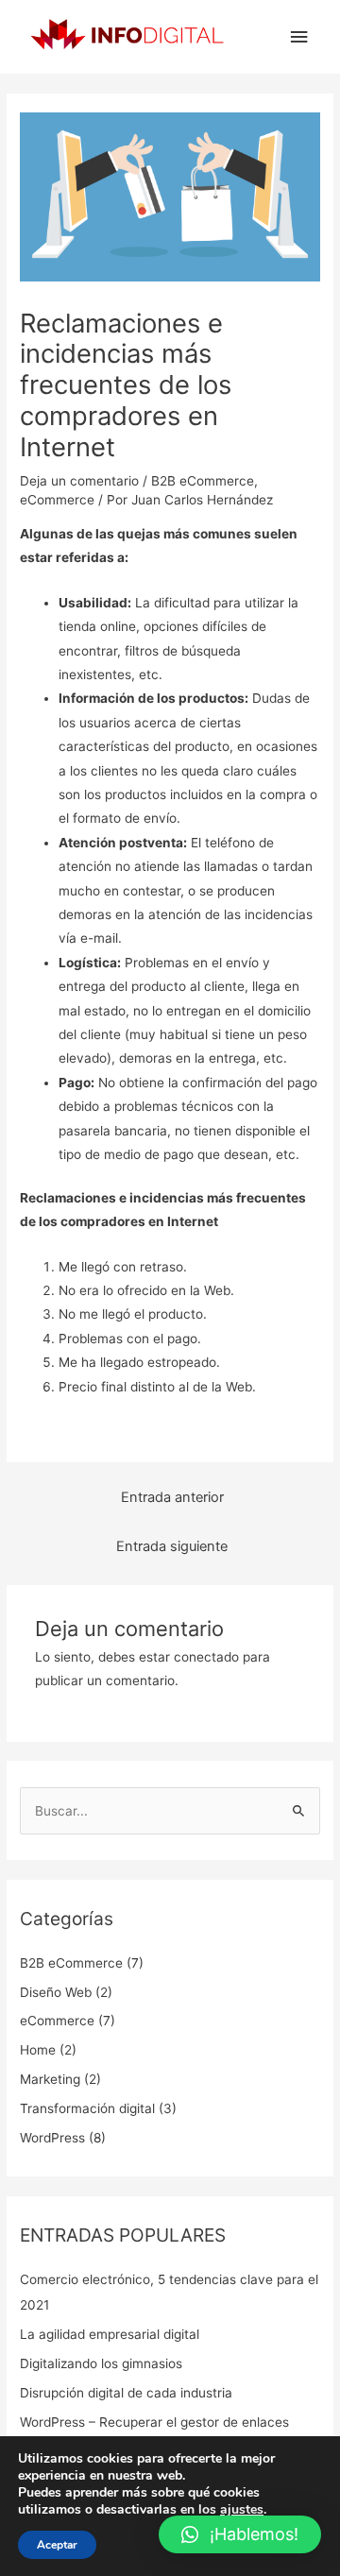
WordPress (52, 2138)
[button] (240, 2534)
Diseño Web (56, 1992)
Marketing (50, 2079)
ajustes (242, 2510)
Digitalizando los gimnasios (101, 2363)
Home (38, 2050)
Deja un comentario (79, 481)
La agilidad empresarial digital (110, 2334)
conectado (206, 1657)
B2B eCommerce (203, 481)
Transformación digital (87, 2108)
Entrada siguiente (172, 1546)
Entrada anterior (172, 1497)
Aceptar (57, 2545)
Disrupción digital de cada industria (126, 2393)
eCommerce (57, 500)
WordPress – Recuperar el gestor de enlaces (154, 2422)
